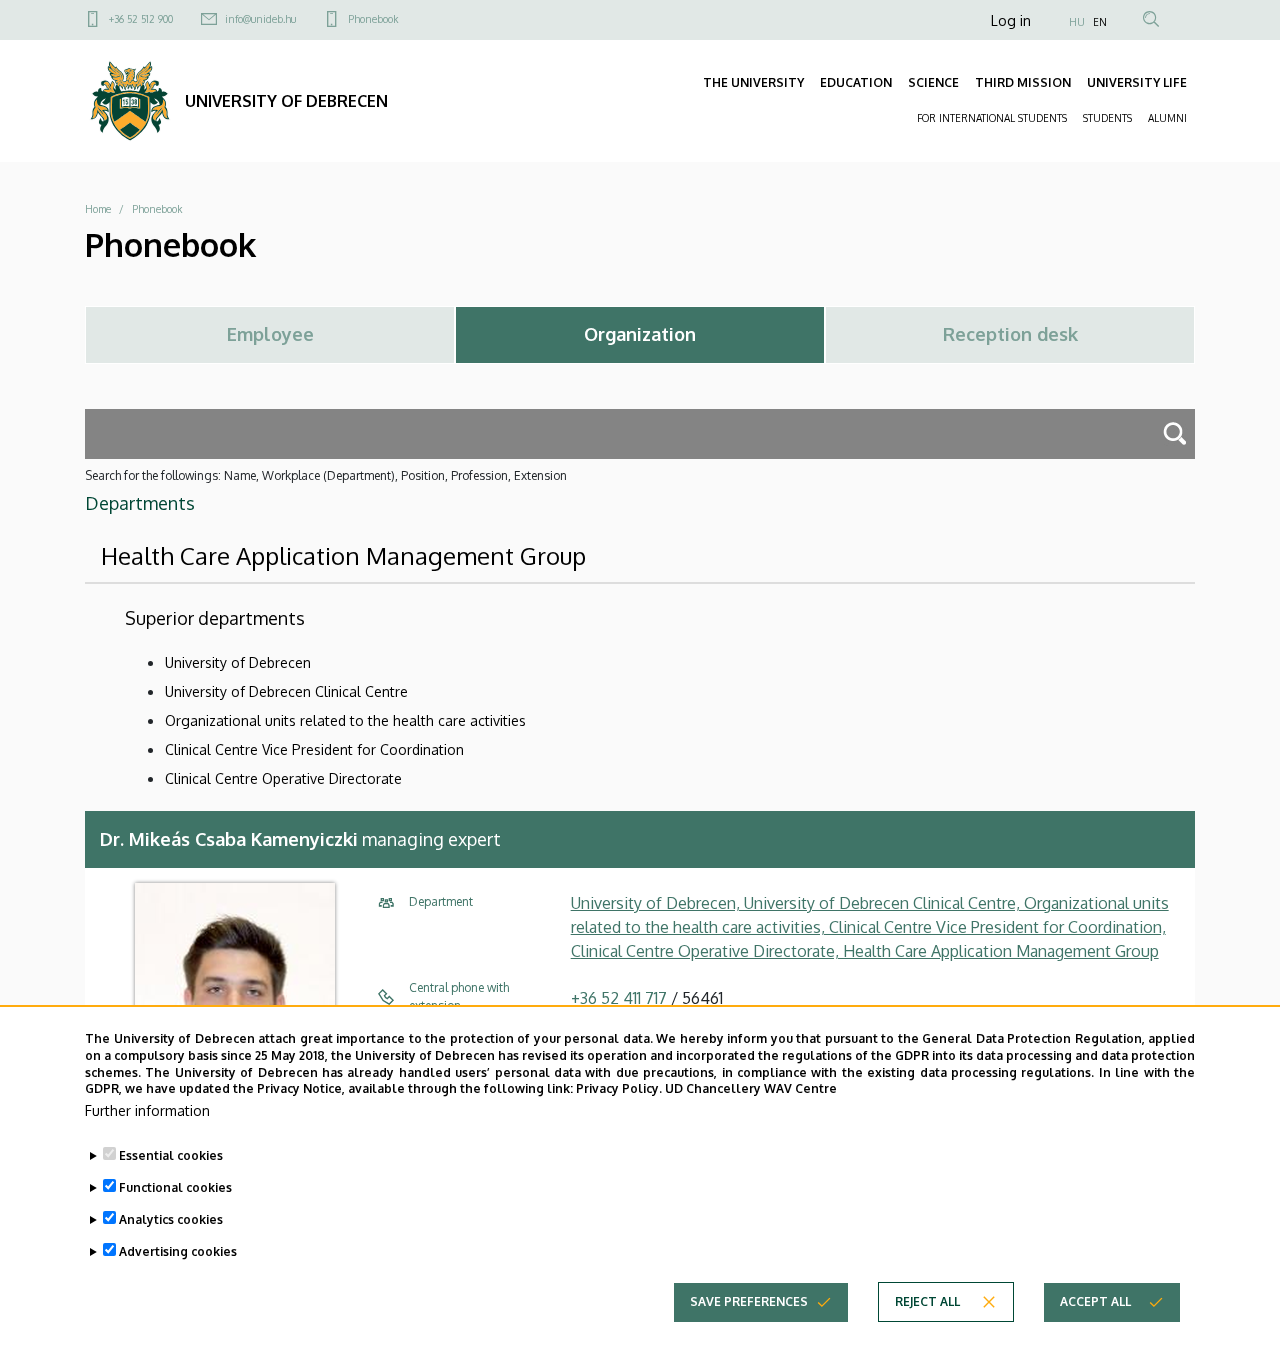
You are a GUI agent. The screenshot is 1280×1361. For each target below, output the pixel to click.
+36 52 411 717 (619, 998)
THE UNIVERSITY (753, 82)
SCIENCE (933, 82)
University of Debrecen (238, 662)
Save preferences (749, 1301)
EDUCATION (856, 82)
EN (1100, 22)
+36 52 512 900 (141, 19)
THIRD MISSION (1023, 82)
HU (1077, 22)
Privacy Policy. (619, 1088)
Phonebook (373, 19)
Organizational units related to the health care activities (345, 720)
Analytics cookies (171, 1219)
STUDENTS (1107, 118)
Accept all (1095, 1301)
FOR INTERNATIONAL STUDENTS (992, 118)
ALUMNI (1167, 118)
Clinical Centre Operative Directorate (283, 778)
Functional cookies (175, 1187)
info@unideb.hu (260, 19)
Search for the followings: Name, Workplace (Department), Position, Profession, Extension (326, 475)
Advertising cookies (178, 1251)
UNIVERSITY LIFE (1137, 82)
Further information (147, 1110)
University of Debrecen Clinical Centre (286, 691)
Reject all (927, 1301)
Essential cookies (171, 1155)
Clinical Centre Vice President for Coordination (314, 749)
